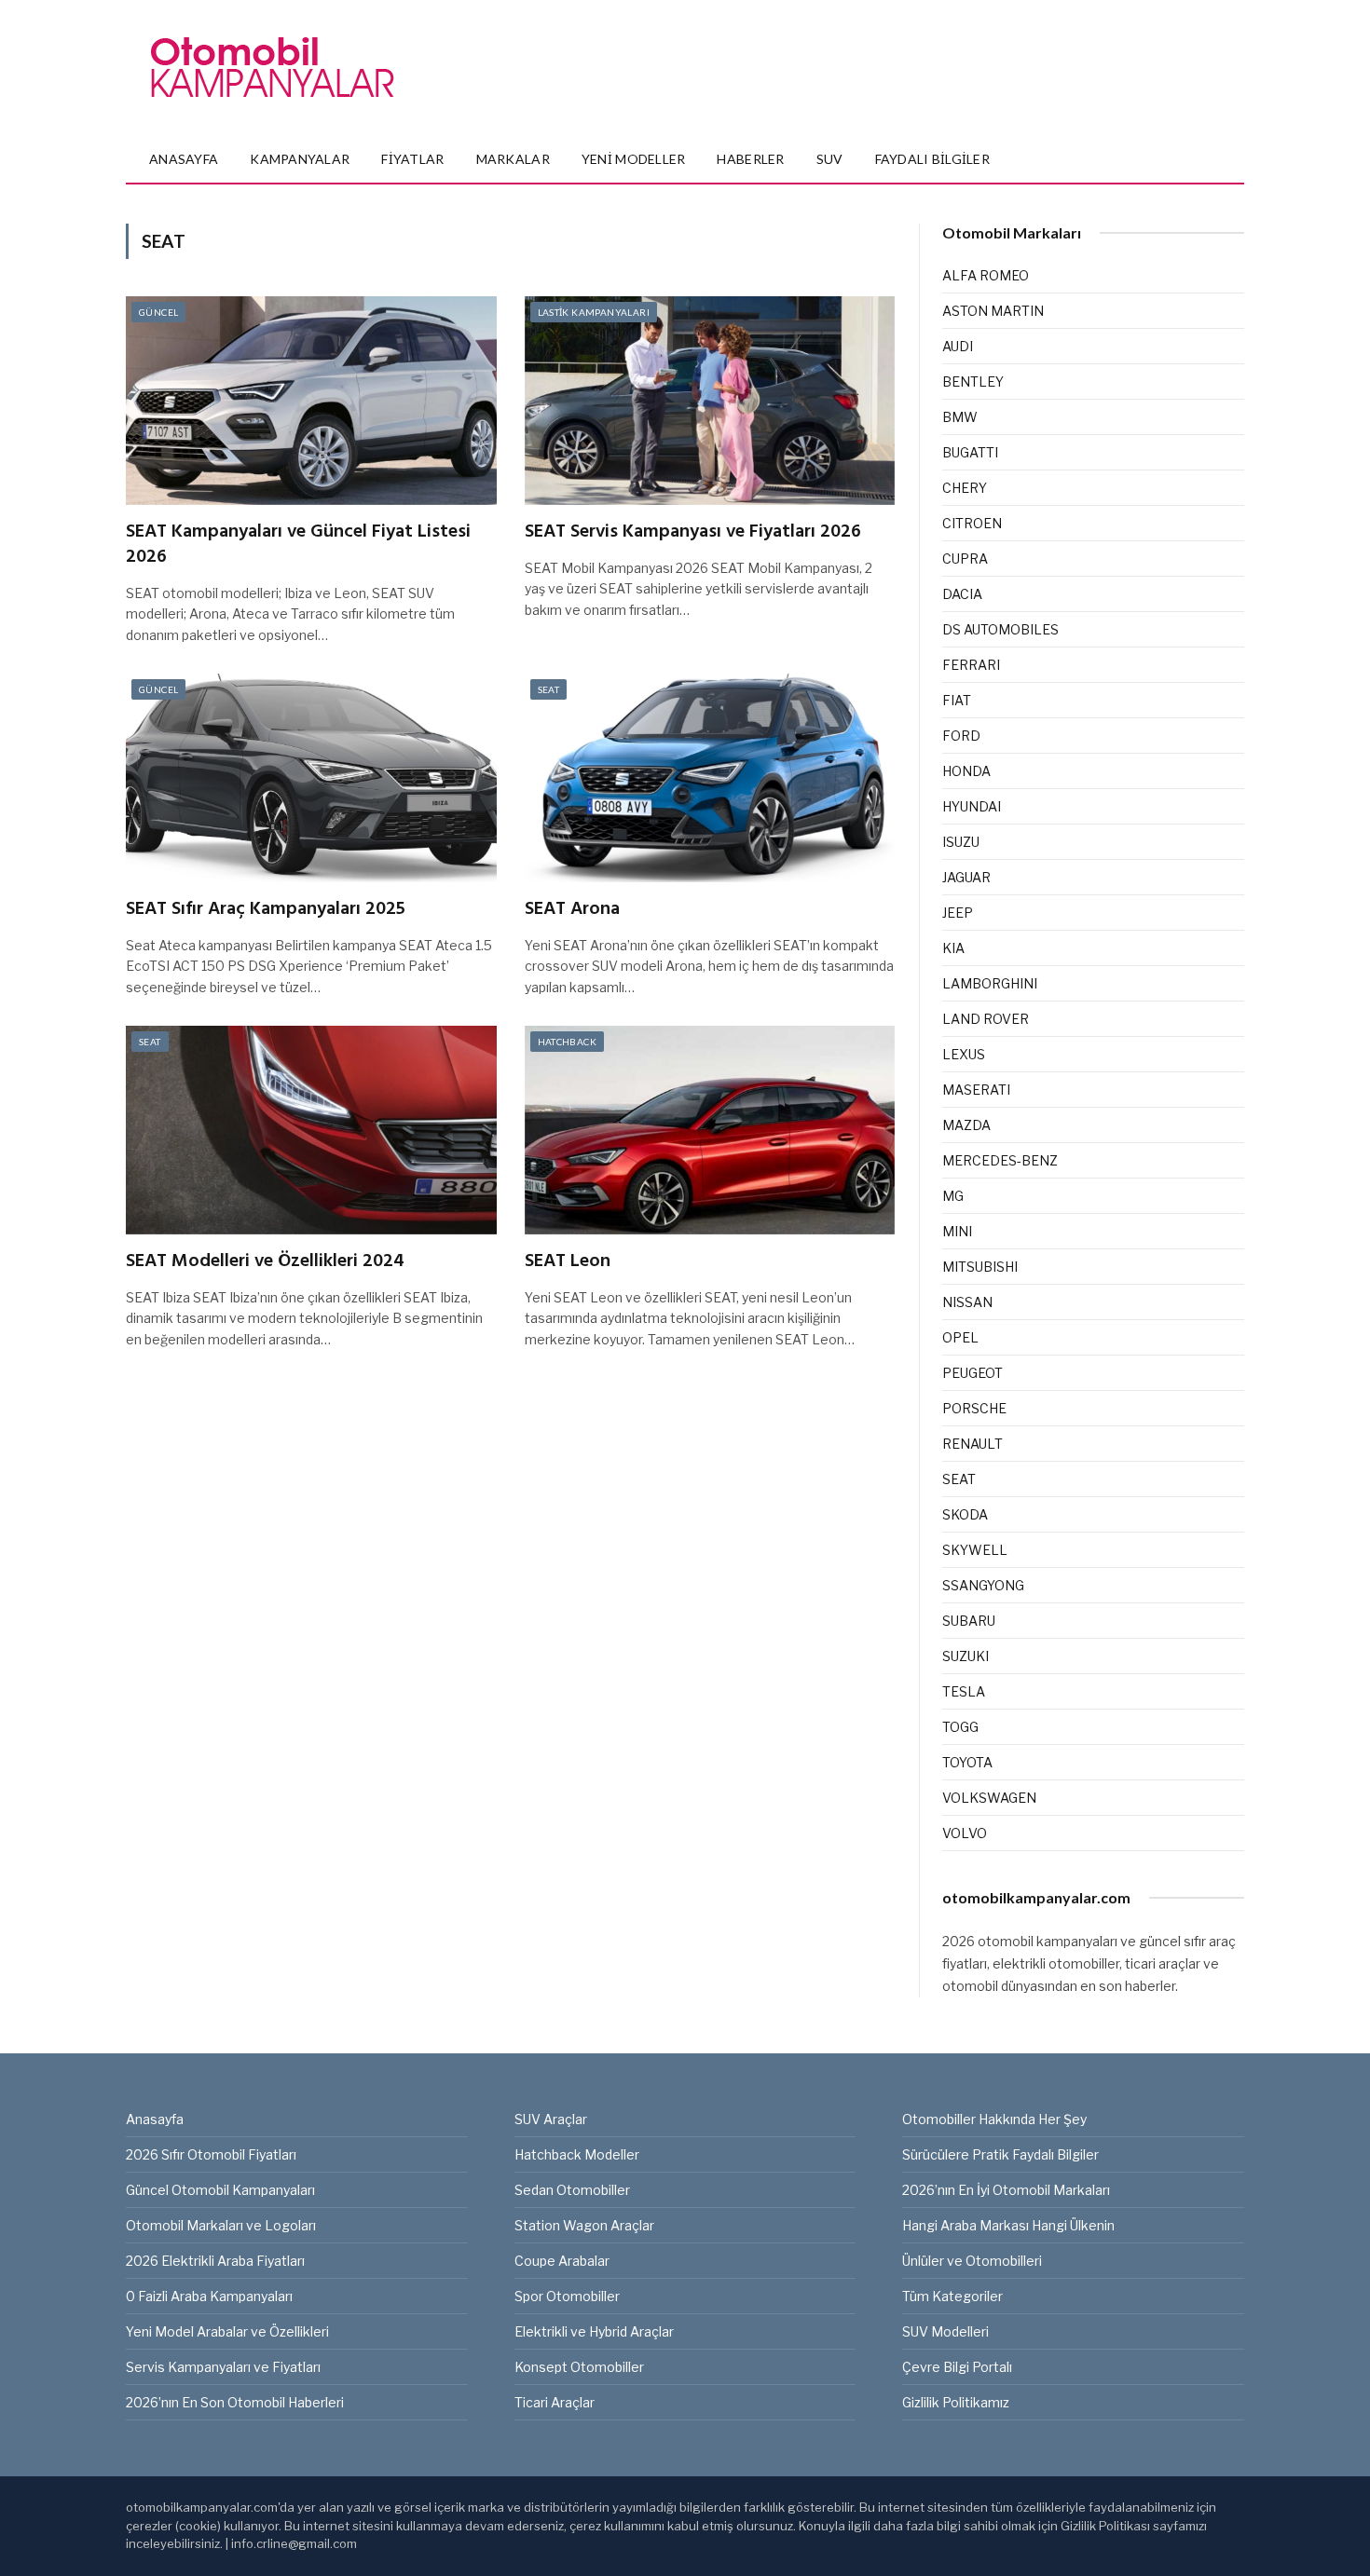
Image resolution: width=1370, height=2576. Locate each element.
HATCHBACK (568, 1042)
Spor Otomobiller (567, 2296)
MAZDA (966, 1125)
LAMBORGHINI (990, 983)
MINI (957, 1231)
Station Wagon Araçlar (584, 2225)
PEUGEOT (973, 1373)
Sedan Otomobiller (572, 2190)
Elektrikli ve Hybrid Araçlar (594, 2331)
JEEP (958, 913)
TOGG (960, 1727)
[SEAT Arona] (710, 778)
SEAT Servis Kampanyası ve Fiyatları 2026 (693, 532)
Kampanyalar (300, 159)
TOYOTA (967, 1762)
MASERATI (976, 1090)
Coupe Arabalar (562, 2261)
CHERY (965, 488)
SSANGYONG (983, 1585)
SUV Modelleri (945, 2331)
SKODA (965, 1514)
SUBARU (969, 1621)
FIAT (957, 700)
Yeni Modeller (634, 159)
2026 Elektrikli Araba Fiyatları (215, 2261)
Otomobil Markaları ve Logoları (221, 2225)
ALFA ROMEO (986, 275)
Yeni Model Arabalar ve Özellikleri (227, 2331)
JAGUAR (966, 877)
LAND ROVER (986, 1019)
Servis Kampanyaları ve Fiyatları (223, 2367)
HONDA (966, 771)
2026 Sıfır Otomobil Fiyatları (211, 2154)
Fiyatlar (412, 159)
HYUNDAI (972, 806)
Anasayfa (184, 159)
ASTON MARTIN (993, 311)
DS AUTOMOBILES (1000, 629)
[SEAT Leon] (710, 1130)
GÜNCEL (158, 312)
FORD (961, 736)
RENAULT (973, 1444)
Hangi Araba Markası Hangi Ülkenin (1008, 2225)
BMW (960, 417)
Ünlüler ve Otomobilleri (972, 2261)
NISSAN (967, 1302)
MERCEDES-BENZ (1000, 1160)
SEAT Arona (572, 910)
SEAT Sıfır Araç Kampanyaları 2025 (266, 910)
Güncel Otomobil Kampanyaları (220, 2190)
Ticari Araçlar (555, 2402)
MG (953, 1196)
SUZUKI (966, 1656)
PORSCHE (974, 1408)
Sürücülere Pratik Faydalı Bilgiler (1000, 2154)
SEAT (549, 689)
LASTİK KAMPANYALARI (594, 312)
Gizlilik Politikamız (956, 2402)
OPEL (960, 1337)
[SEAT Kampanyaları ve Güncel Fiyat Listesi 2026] (311, 401)
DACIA (962, 594)
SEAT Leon (568, 1262)
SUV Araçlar (551, 2119)
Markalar (513, 159)
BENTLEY (973, 382)
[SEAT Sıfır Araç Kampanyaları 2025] (311, 778)
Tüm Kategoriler (952, 2296)
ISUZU (961, 842)
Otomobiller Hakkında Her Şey (994, 2119)
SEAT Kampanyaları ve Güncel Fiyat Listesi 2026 (298, 545)
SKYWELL (975, 1550)
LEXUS (964, 1054)
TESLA (964, 1691)
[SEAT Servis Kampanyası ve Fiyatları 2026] (710, 401)
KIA (953, 948)
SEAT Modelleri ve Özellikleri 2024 (265, 1262)
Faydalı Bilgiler (932, 159)
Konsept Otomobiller (579, 2367)
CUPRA (965, 559)
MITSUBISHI (980, 1267)
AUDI (958, 346)
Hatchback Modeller (577, 2154)
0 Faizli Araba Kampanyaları (209, 2296)
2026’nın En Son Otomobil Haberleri (235, 2402)
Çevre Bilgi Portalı (957, 2367)
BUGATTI (970, 452)
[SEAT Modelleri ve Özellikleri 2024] (311, 1130)
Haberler (750, 159)
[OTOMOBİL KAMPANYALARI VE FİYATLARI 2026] (272, 68)
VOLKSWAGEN (989, 1798)
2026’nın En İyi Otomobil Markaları (1006, 2190)
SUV (830, 159)
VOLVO (965, 1833)
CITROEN (972, 523)
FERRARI (971, 665)
